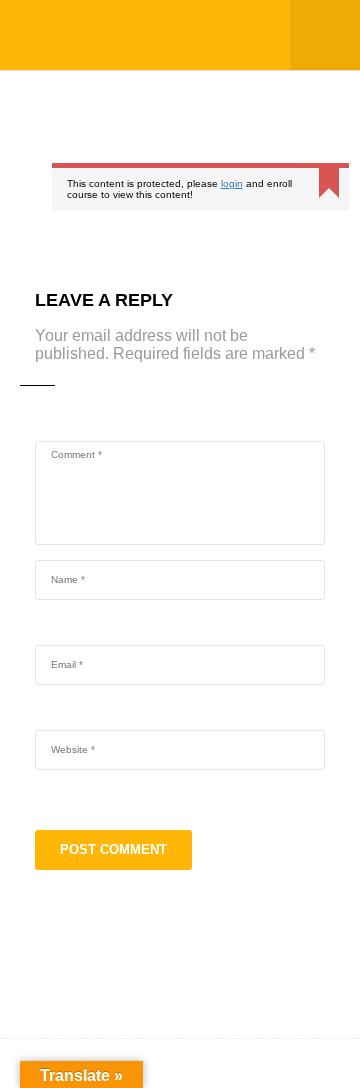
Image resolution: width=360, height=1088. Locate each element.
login (232, 183)
